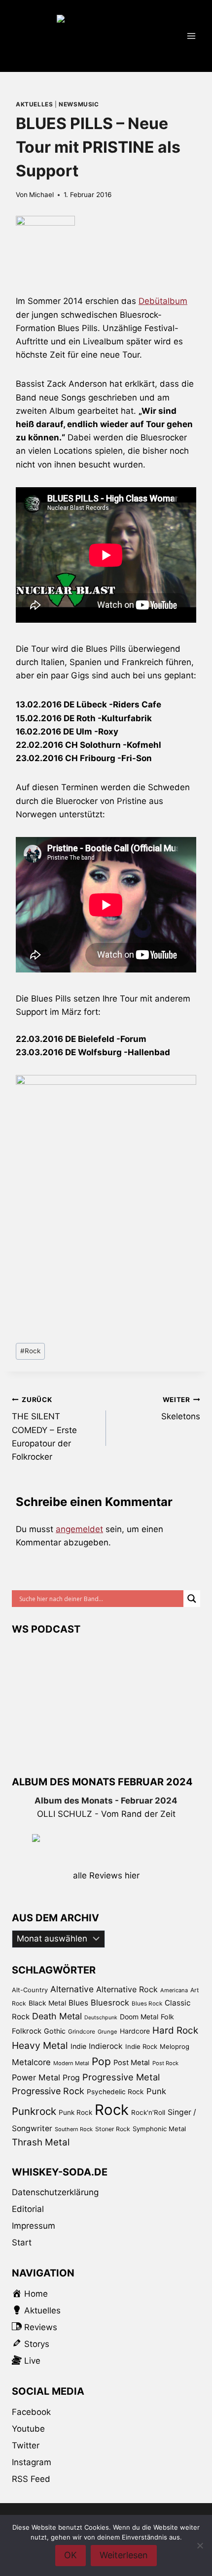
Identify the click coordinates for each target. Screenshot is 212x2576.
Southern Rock (74, 2129)
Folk (167, 2017)
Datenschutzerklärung (55, 2192)
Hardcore (135, 2031)
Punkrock (34, 2111)
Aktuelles (34, 104)
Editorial (28, 2209)
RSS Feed (31, 2479)
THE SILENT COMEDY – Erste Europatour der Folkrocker (44, 1429)
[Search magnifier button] (192, 1599)
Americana (174, 1990)
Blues (78, 2003)
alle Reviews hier (106, 1875)
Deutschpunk (101, 2018)
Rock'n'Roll (148, 2112)
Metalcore (31, 2062)
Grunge (107, 2032)
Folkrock (27, 2031)
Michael (41, 195)
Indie (78, 2046)
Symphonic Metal (159, 2129)
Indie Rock (141, 2046)
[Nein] (200, 2545)
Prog (71, 2078)
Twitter (26, 2445)
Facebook (31, 2412)
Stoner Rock (113, 2129)
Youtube (28, 2429)
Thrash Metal (41, 2142)
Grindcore (82, 2031)
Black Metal (47, 2003)
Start (22, 2242)
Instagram (32, 2462)
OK (71, 2555)
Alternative (72, 1989)
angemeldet (79, 1529)
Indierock (106, 2046)
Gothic (55, 2031)
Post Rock (165, 2063)
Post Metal (132, 2063)
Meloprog (175, 2046)
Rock (30, 1351)
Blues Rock (147, 2004)
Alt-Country (30, 1990)
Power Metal (36, 2077)
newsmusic (79, 104)
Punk (156, 2091)
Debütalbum (163, 301)
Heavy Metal (40, 2045)
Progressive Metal (121, 2077)
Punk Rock (75, 2112)
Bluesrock (110, 2003)
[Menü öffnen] (191, 36)
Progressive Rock (48, 2091)
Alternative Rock (127, 1989)
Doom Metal (139, 2017)
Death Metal (57, 2016)
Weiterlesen (124, 2555)
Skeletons (181, 1409)
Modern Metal (71, 2063)
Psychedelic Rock (115, 2092)
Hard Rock (175, 2030)
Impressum (34, 2226)
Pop (101, 2061)
